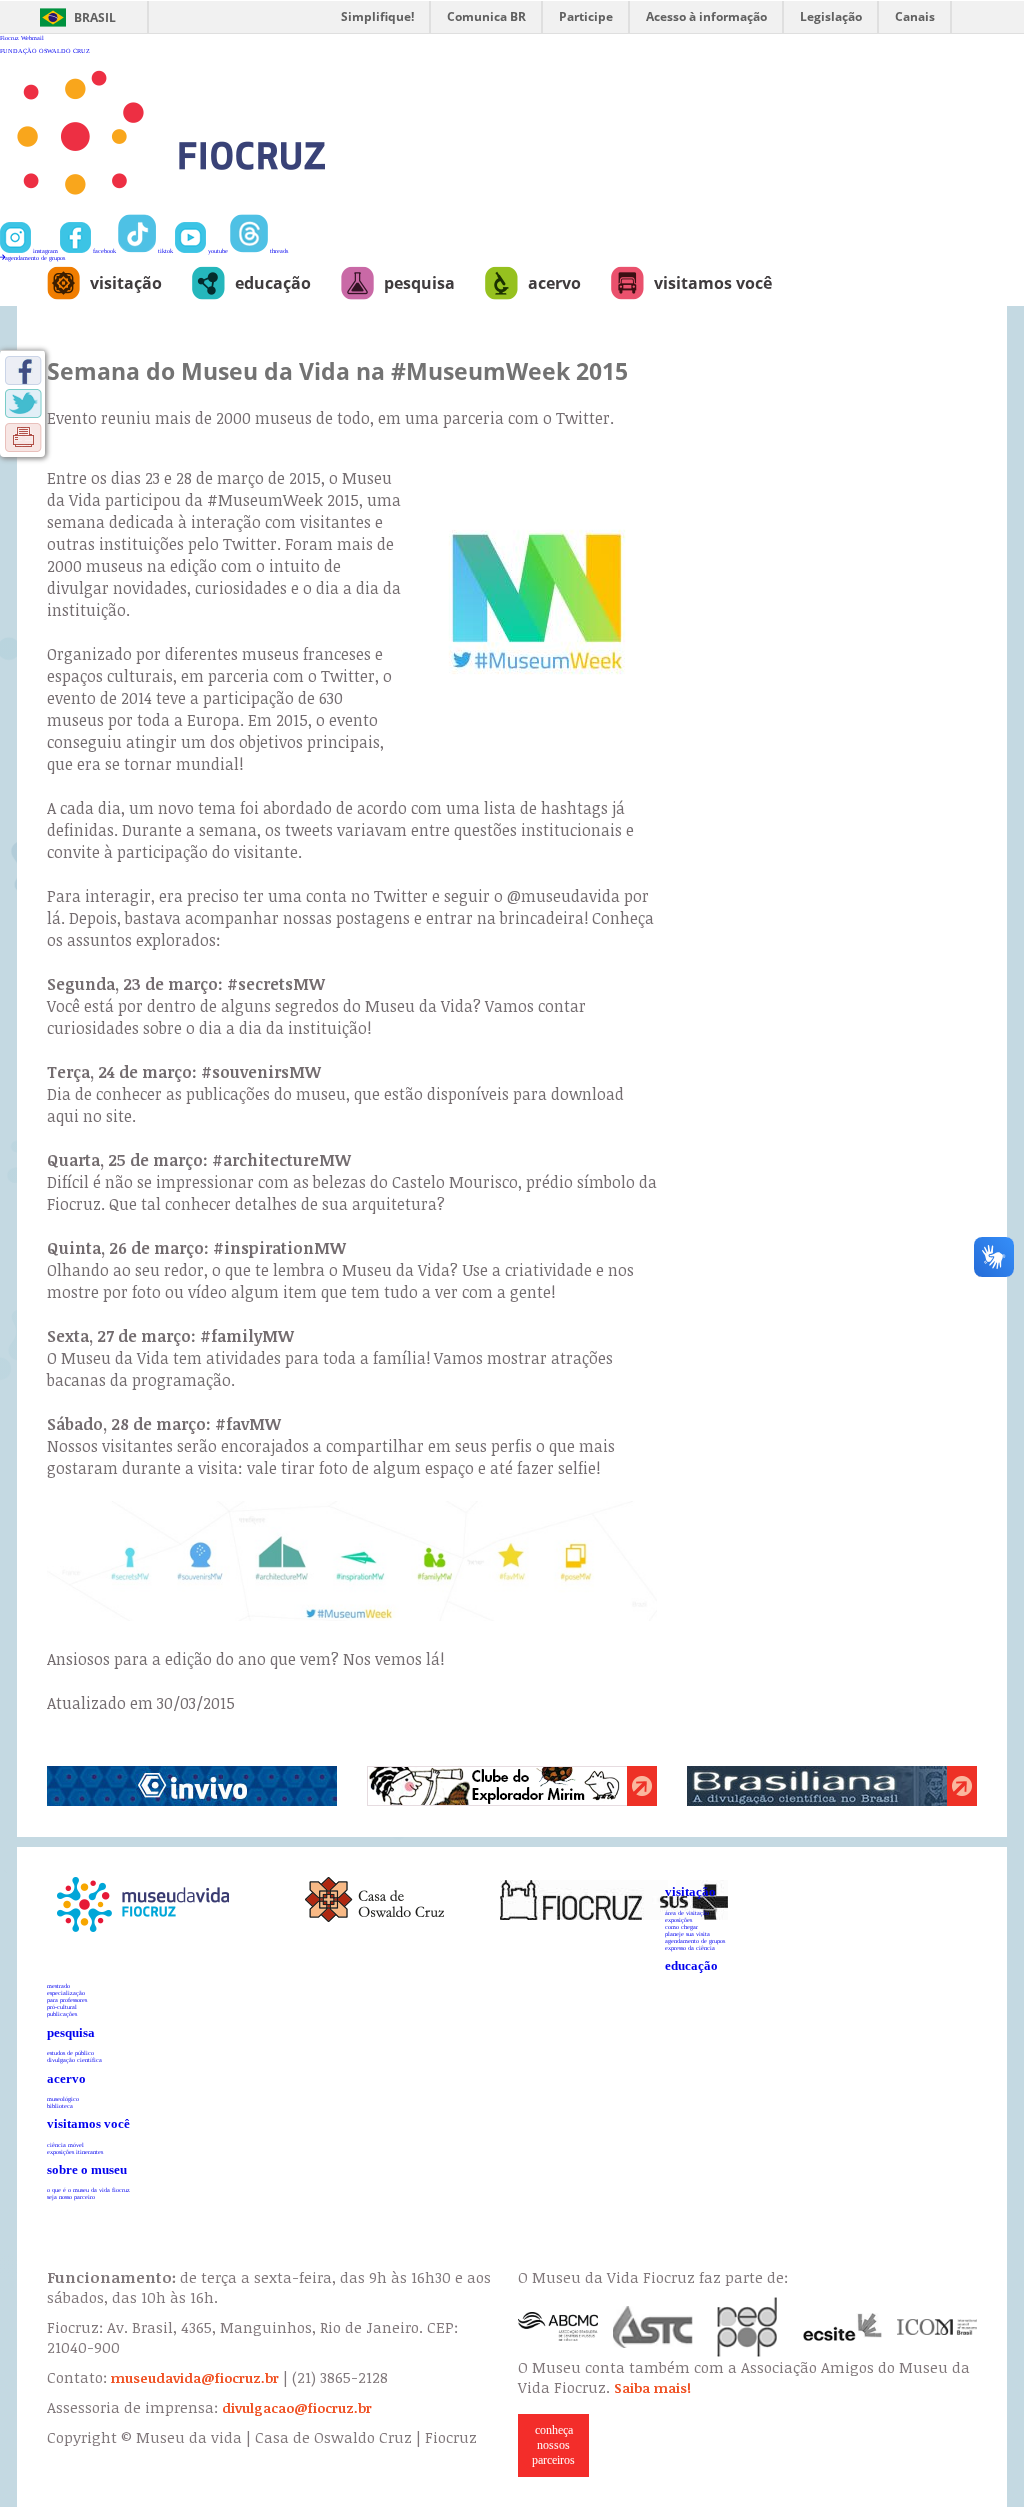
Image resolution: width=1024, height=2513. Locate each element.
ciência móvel (65, 2144)
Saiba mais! (652, 2388)
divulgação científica (74, 2059)
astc (653, 2327)
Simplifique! (377, 16)
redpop (748, 2327)
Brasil (95, 17)
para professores (67, 1999)
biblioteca (60, 2105)
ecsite (843, 2327)
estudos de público (70, 2052)
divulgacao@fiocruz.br (297, 2408)
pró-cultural (62, 2006)
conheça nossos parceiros (553, 2445)
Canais (915, 16)
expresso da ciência (690, 1947)
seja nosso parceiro (71, 2196)
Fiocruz (9, 37)
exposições (678, 1919)
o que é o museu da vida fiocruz (88, 2189)
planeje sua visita (687, 1933)
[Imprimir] (23, 437)
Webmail (32, 37)
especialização (66, 1992)
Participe (586, 16)
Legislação (831, 16)
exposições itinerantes (75, 2151)
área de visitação (687, 1912)
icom (937, 2327)
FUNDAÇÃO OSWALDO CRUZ (45, 50)
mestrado (58, 1985)
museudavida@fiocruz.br (195, 2378)
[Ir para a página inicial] (236, 210)
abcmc (558, 2327)
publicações (62, 2013)
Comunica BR (486, 16)
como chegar (681, 1926)
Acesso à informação (706, 16)
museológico (63, 2098)
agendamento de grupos (35, 257)
